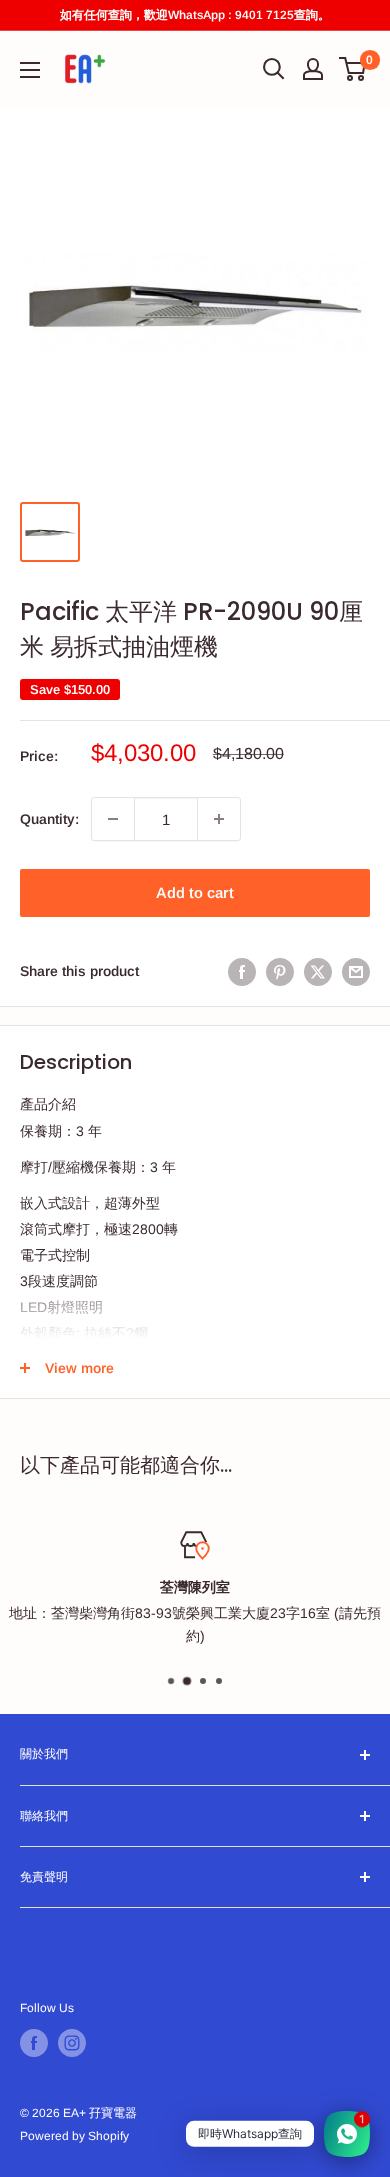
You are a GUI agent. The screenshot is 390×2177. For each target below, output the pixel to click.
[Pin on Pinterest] (280, 971)
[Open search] (274, 69)
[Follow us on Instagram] (72, 2043)
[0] (353, 69)
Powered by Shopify (74, 2136)
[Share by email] (356, 971)
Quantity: (49, 819)
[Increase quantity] (219, 819)
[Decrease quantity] (113, 819)
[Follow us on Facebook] (34, 2043)
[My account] (313, 69)
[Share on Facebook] (242, 971)
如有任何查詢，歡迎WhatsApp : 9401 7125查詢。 (195, 15)
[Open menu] (30, 70)
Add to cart (195, 892)
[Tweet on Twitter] (318, 971)
